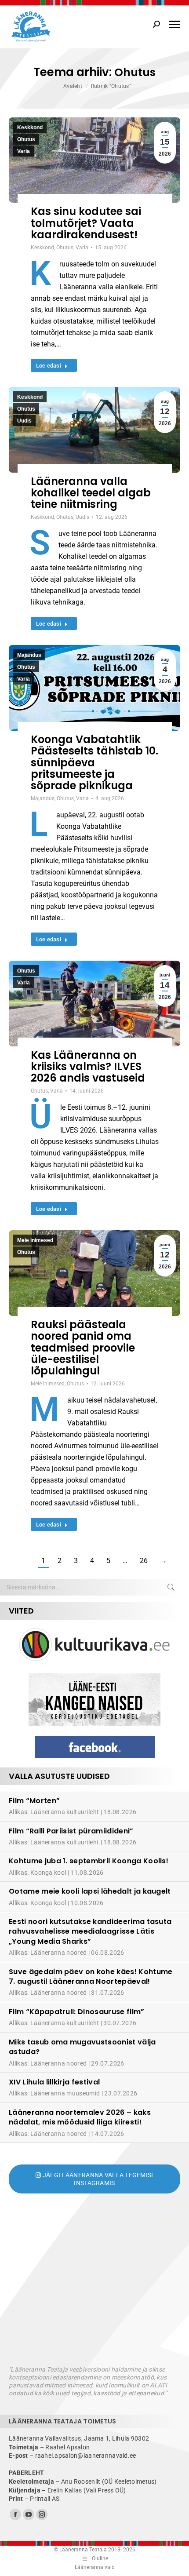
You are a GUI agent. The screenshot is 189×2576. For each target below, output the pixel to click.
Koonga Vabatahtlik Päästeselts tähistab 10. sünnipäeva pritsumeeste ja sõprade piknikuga (94, 763)
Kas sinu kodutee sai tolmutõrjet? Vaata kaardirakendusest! (86, 223)
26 (144, 1561)
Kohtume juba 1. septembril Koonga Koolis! (89, 1861)
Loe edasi (49, 366)
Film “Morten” (34, 1801)
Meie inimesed (35, 1240)
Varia (24, 151)
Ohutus (26, 139)
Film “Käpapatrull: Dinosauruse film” (77, 2012)
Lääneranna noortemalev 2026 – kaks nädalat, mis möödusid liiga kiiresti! (80, 2117)
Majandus (29, 655)
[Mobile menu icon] (174, 24)
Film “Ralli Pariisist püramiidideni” (71, 1831)
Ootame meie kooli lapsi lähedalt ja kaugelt (90, 1891)
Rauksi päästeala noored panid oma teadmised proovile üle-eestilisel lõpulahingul (83, 1348)
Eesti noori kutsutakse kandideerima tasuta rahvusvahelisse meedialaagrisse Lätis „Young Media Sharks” (90, 1931)
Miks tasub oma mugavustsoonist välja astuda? (82, 2047)
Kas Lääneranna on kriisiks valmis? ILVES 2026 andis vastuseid (88, 1067)
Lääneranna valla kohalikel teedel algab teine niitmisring (91, 493)
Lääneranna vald (95, 2567)
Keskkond (30, 128)
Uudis (24, 421)
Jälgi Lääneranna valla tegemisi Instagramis (97, 2179)
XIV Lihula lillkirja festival (54, 2082)
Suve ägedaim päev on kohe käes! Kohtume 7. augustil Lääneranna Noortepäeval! (91, 1977)
